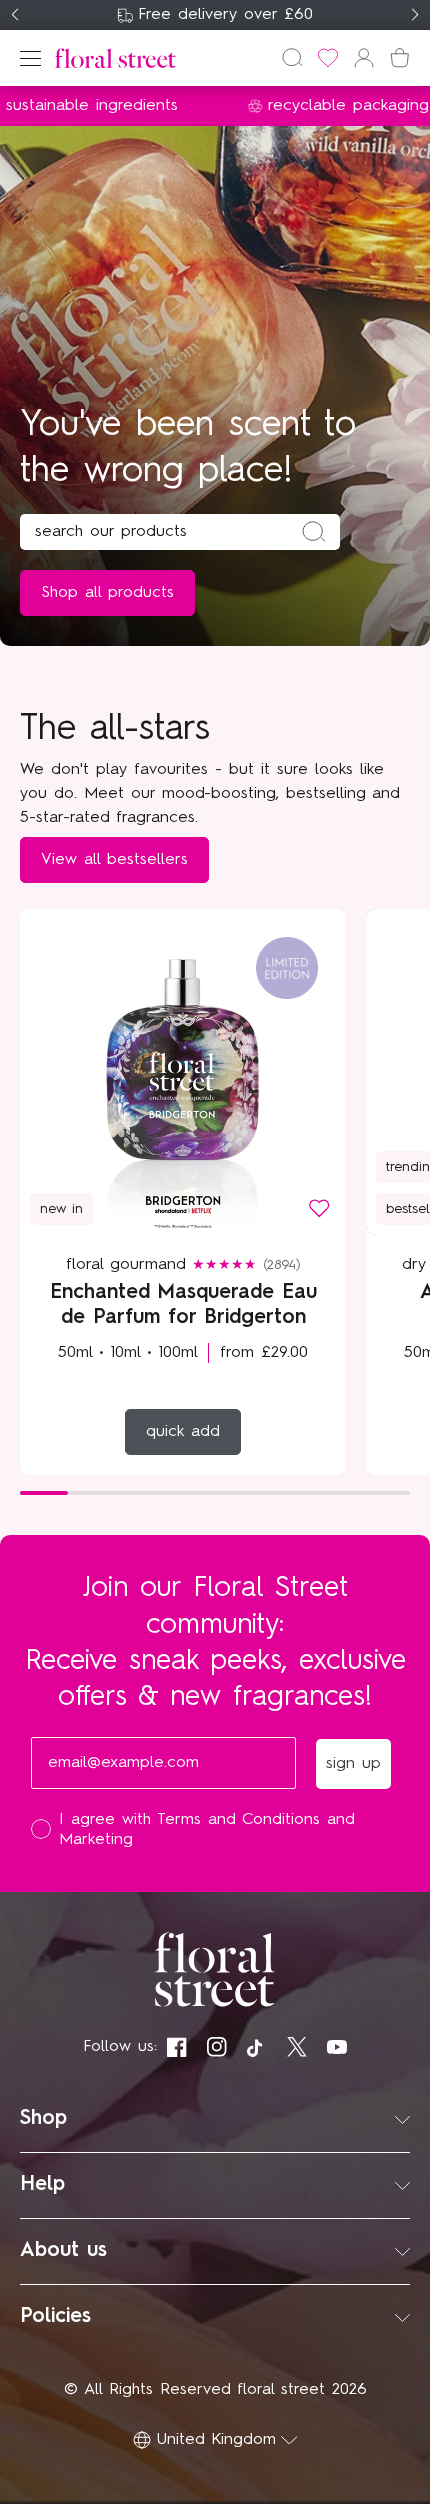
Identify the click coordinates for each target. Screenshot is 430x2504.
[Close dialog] (417, 1089)
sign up (322, 1330)
